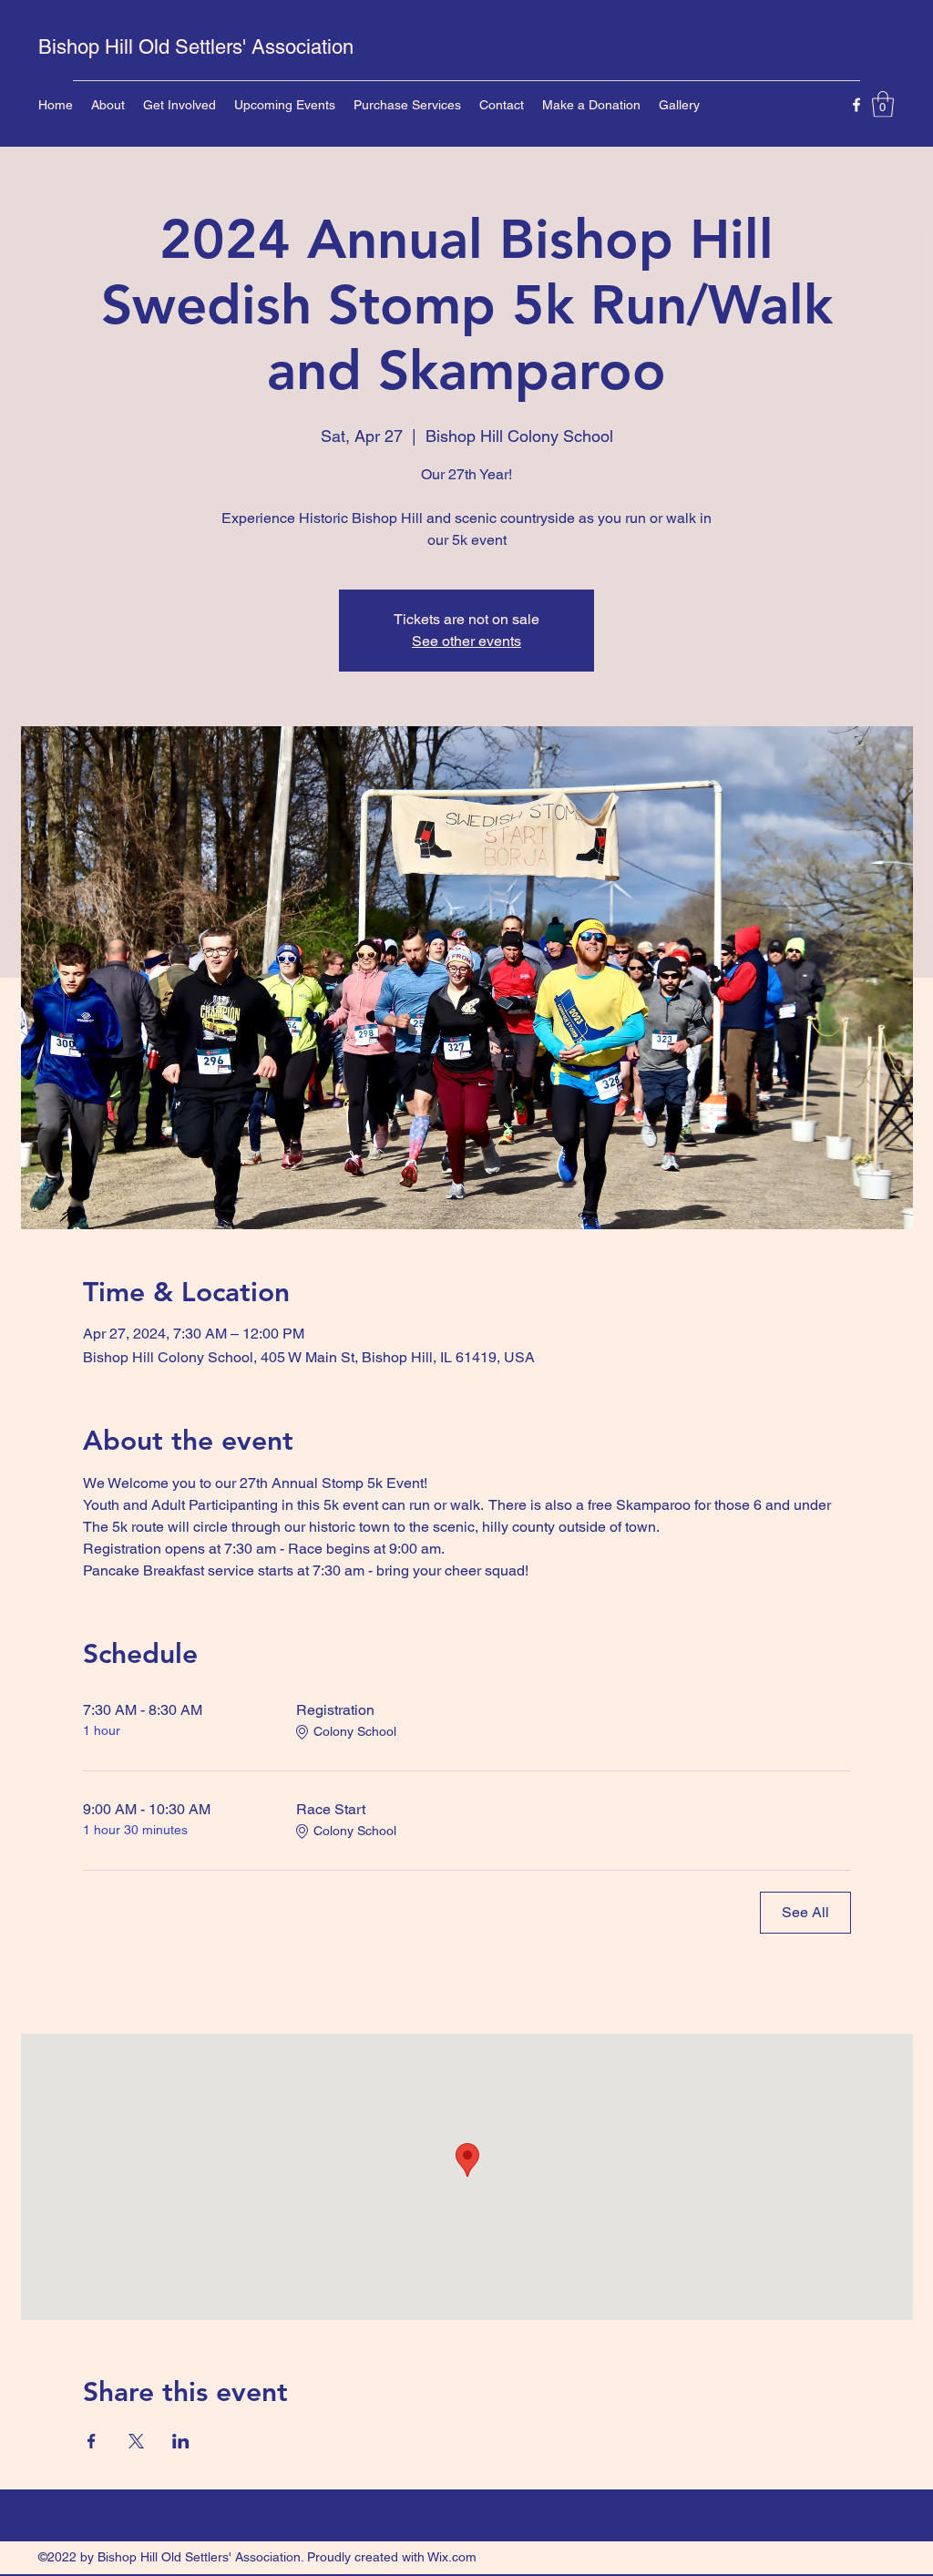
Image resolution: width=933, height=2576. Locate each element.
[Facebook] (856, 105)
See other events (466, 641)
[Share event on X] (136, 2441)
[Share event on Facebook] (92, 2441)
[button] (883, 104)
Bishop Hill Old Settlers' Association (196, 47)
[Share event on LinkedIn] (181, 2441)
